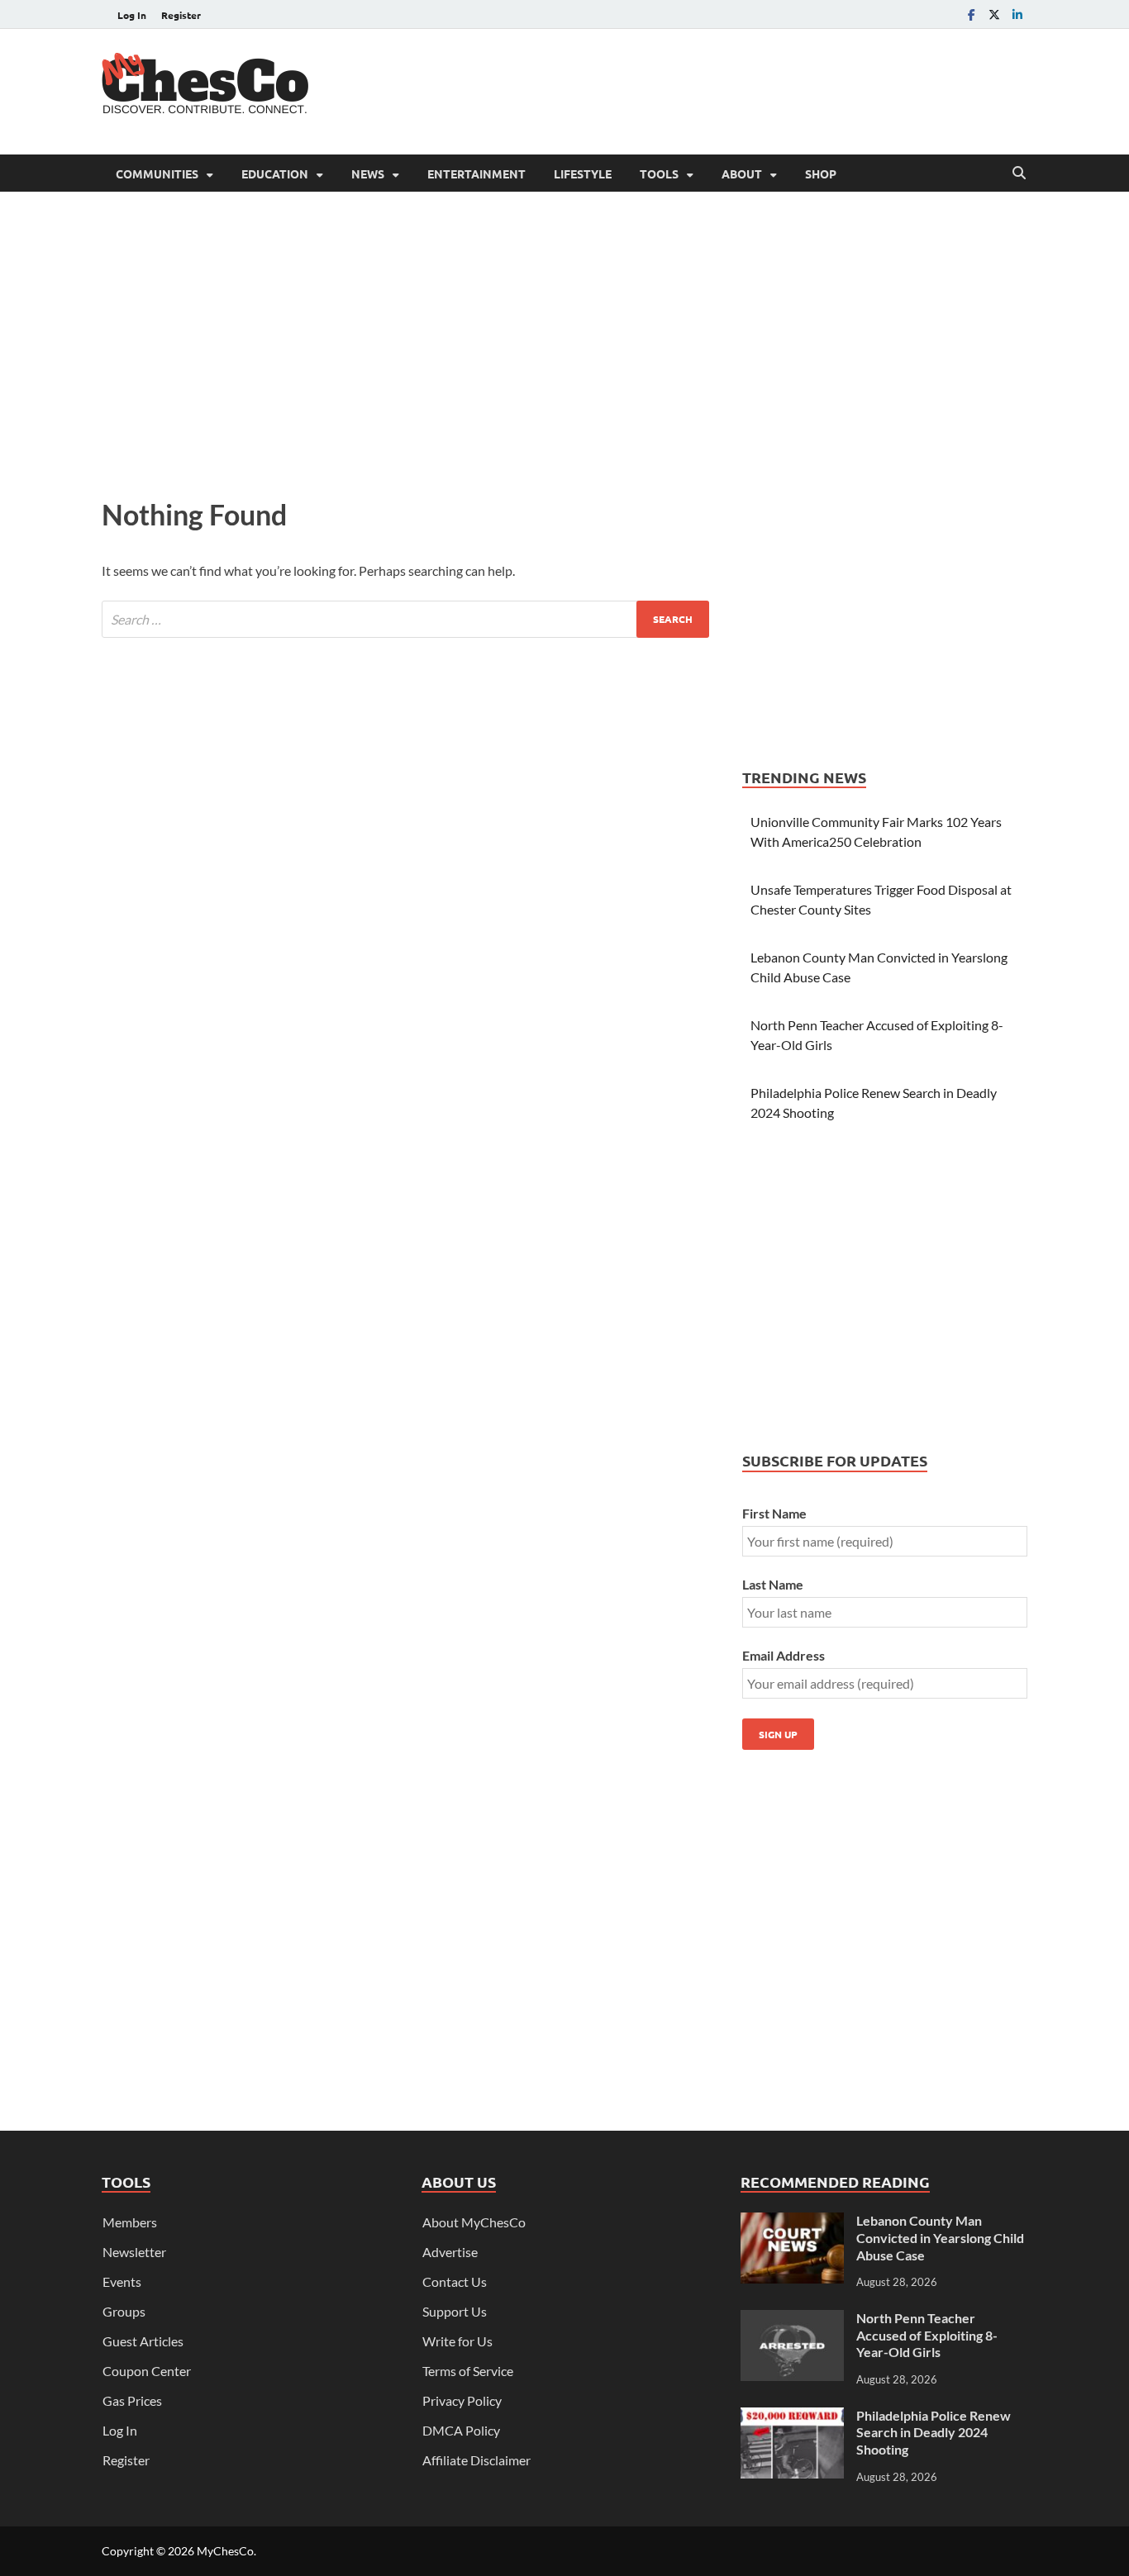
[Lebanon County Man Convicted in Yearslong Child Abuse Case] (792, 2222)
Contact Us (455, 2281)
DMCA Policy (461, 2430)
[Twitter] (994, 14)
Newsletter (134, 2252)
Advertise (450, 2252)
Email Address (784, 1655)
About (742, 173)
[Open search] (1019, 173)
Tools (659, 173)
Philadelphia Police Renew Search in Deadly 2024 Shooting (934, 2433)
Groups (124, 2311)
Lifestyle (583, 173)
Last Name (773, 1584)
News (368, 173)
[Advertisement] (726, 89)
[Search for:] (405, 619)
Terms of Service (468, 2371)
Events (122, 2281)
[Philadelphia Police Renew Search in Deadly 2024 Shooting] (792, 2417)
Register (181, 15)
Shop (821, 173)
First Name (774, 1513)
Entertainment (476, 173)
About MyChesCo (474, 2222)
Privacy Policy (462, 2400)
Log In (132, 15)
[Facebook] (971, 14)
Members (130, 2222)
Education (275, 173)
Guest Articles (143, 2341)
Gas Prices (132, 2400)
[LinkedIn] (1017, 14)
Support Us (455, 2311)
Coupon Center (147, 2371)
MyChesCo (225, 2551)
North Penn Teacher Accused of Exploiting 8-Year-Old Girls (927, 2335)
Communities (157, 173)
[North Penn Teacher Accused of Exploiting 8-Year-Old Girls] (792, 2319)
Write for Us (457, 2341)
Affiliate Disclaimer (476, 2460)
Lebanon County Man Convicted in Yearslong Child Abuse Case (940, 2238)
